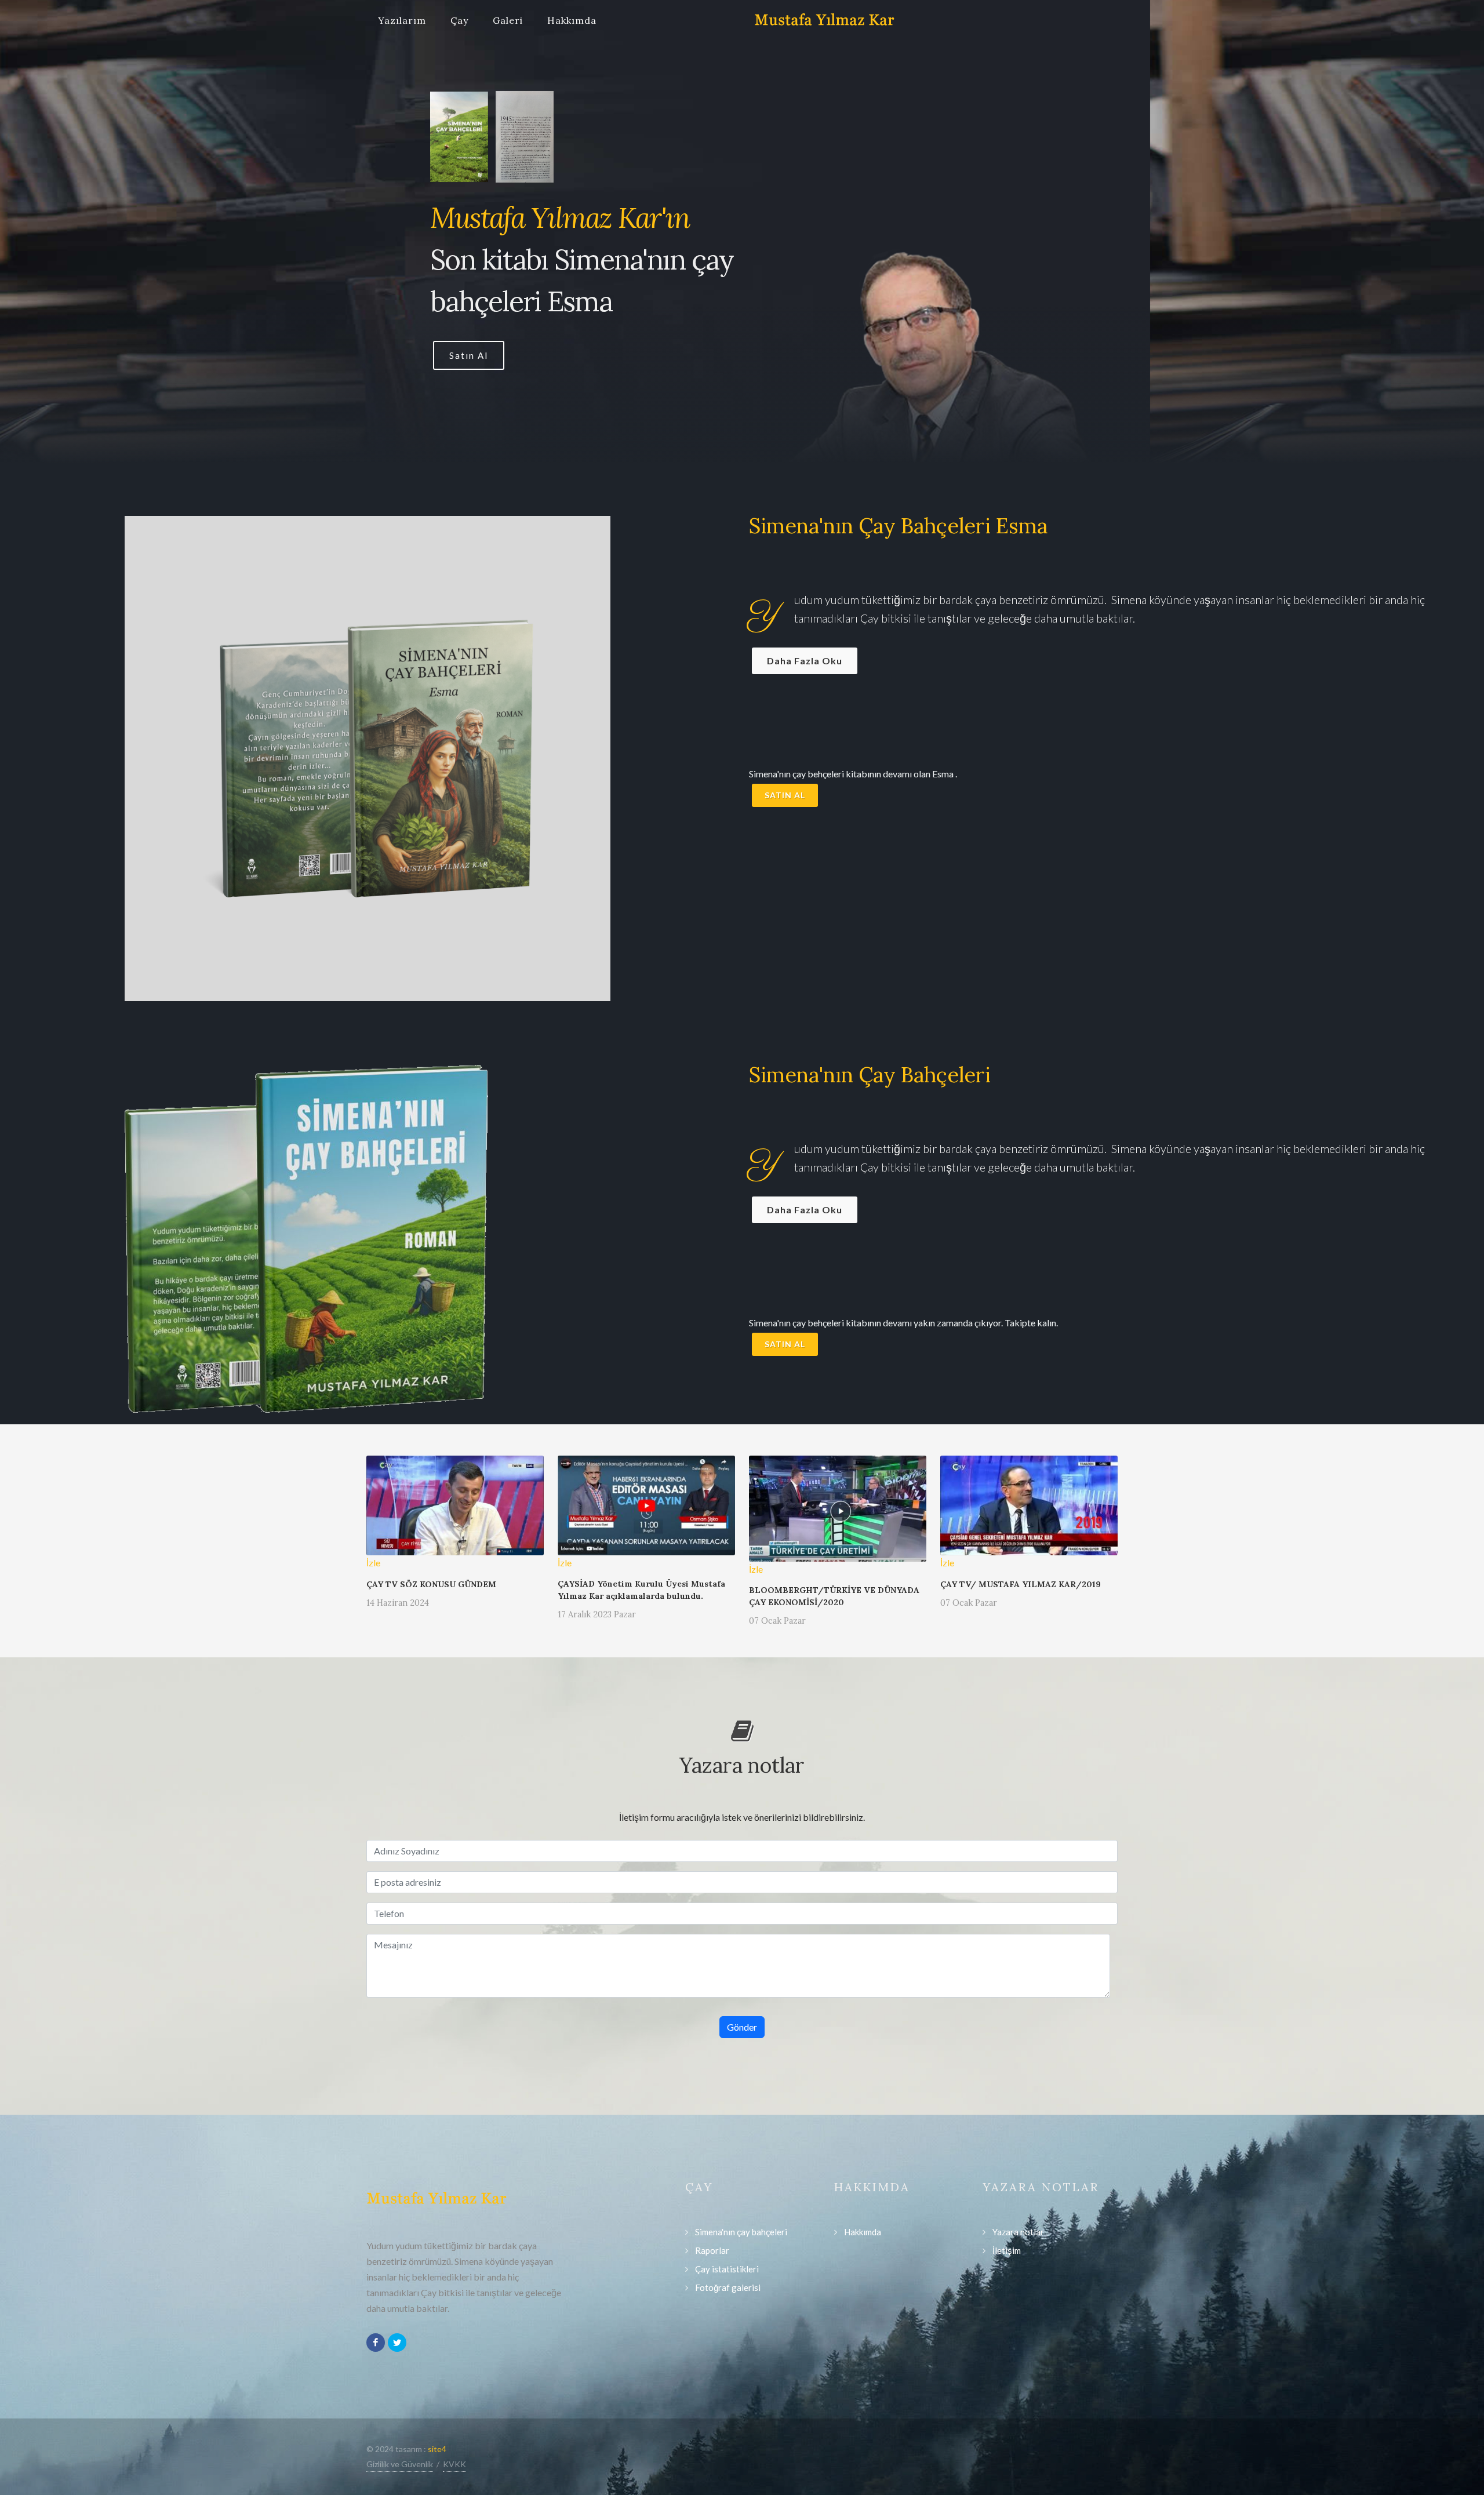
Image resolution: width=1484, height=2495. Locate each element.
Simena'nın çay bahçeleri (741, 2232)
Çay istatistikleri (727, 2269)
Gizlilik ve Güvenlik (400, 2464)
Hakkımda (572, 20)
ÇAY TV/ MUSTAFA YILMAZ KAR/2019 (1021, 1584)
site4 (437, 2449)
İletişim (1007, 2250)
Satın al (785, 795)
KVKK (454, 2464)
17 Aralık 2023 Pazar (597, 1614)
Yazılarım (402, 20)
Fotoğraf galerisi (728, 2287)
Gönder (742, 2027)
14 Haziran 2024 (398, 1603)
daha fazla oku (805, 661)
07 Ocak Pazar (777, 1621)
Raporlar (712, 2250)
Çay (459, 20)
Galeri (508, 20)
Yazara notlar (1018, 2232)
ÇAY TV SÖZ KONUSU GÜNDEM (431, 1584)
